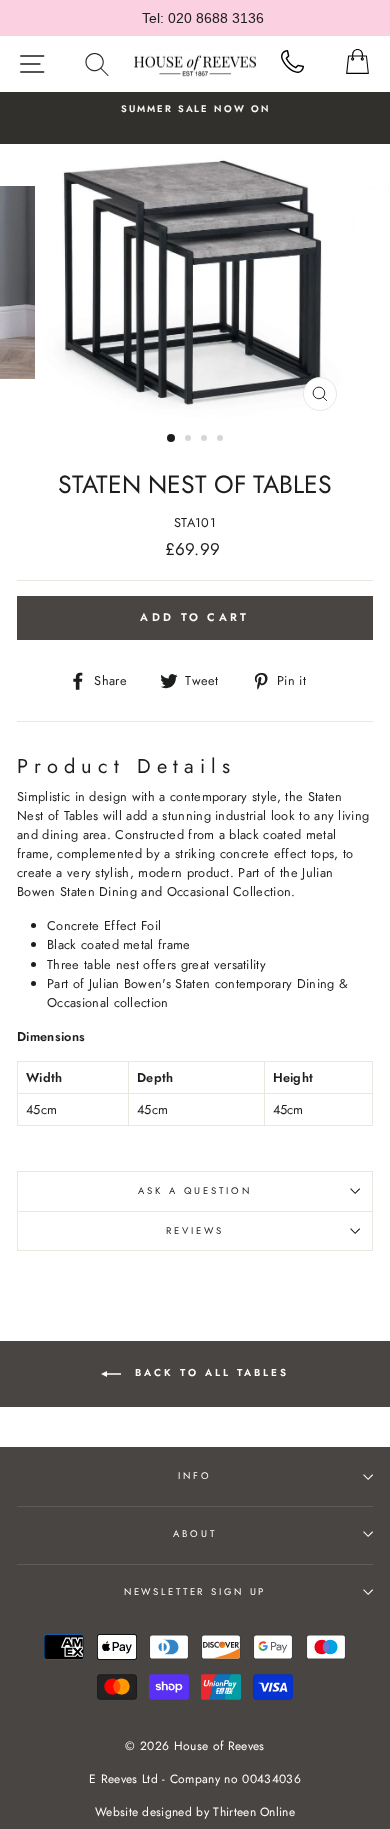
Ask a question (194, 1191)
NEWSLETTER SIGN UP (195, 1592)
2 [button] (190, 440)
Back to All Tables (209, 1372)
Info (194, 1476)
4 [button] (222, 440)
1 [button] (172, 439)
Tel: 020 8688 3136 (203, 18)
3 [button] (206, 440)
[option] (195, 109)
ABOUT (194, 1534)
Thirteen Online (254, 1812)
